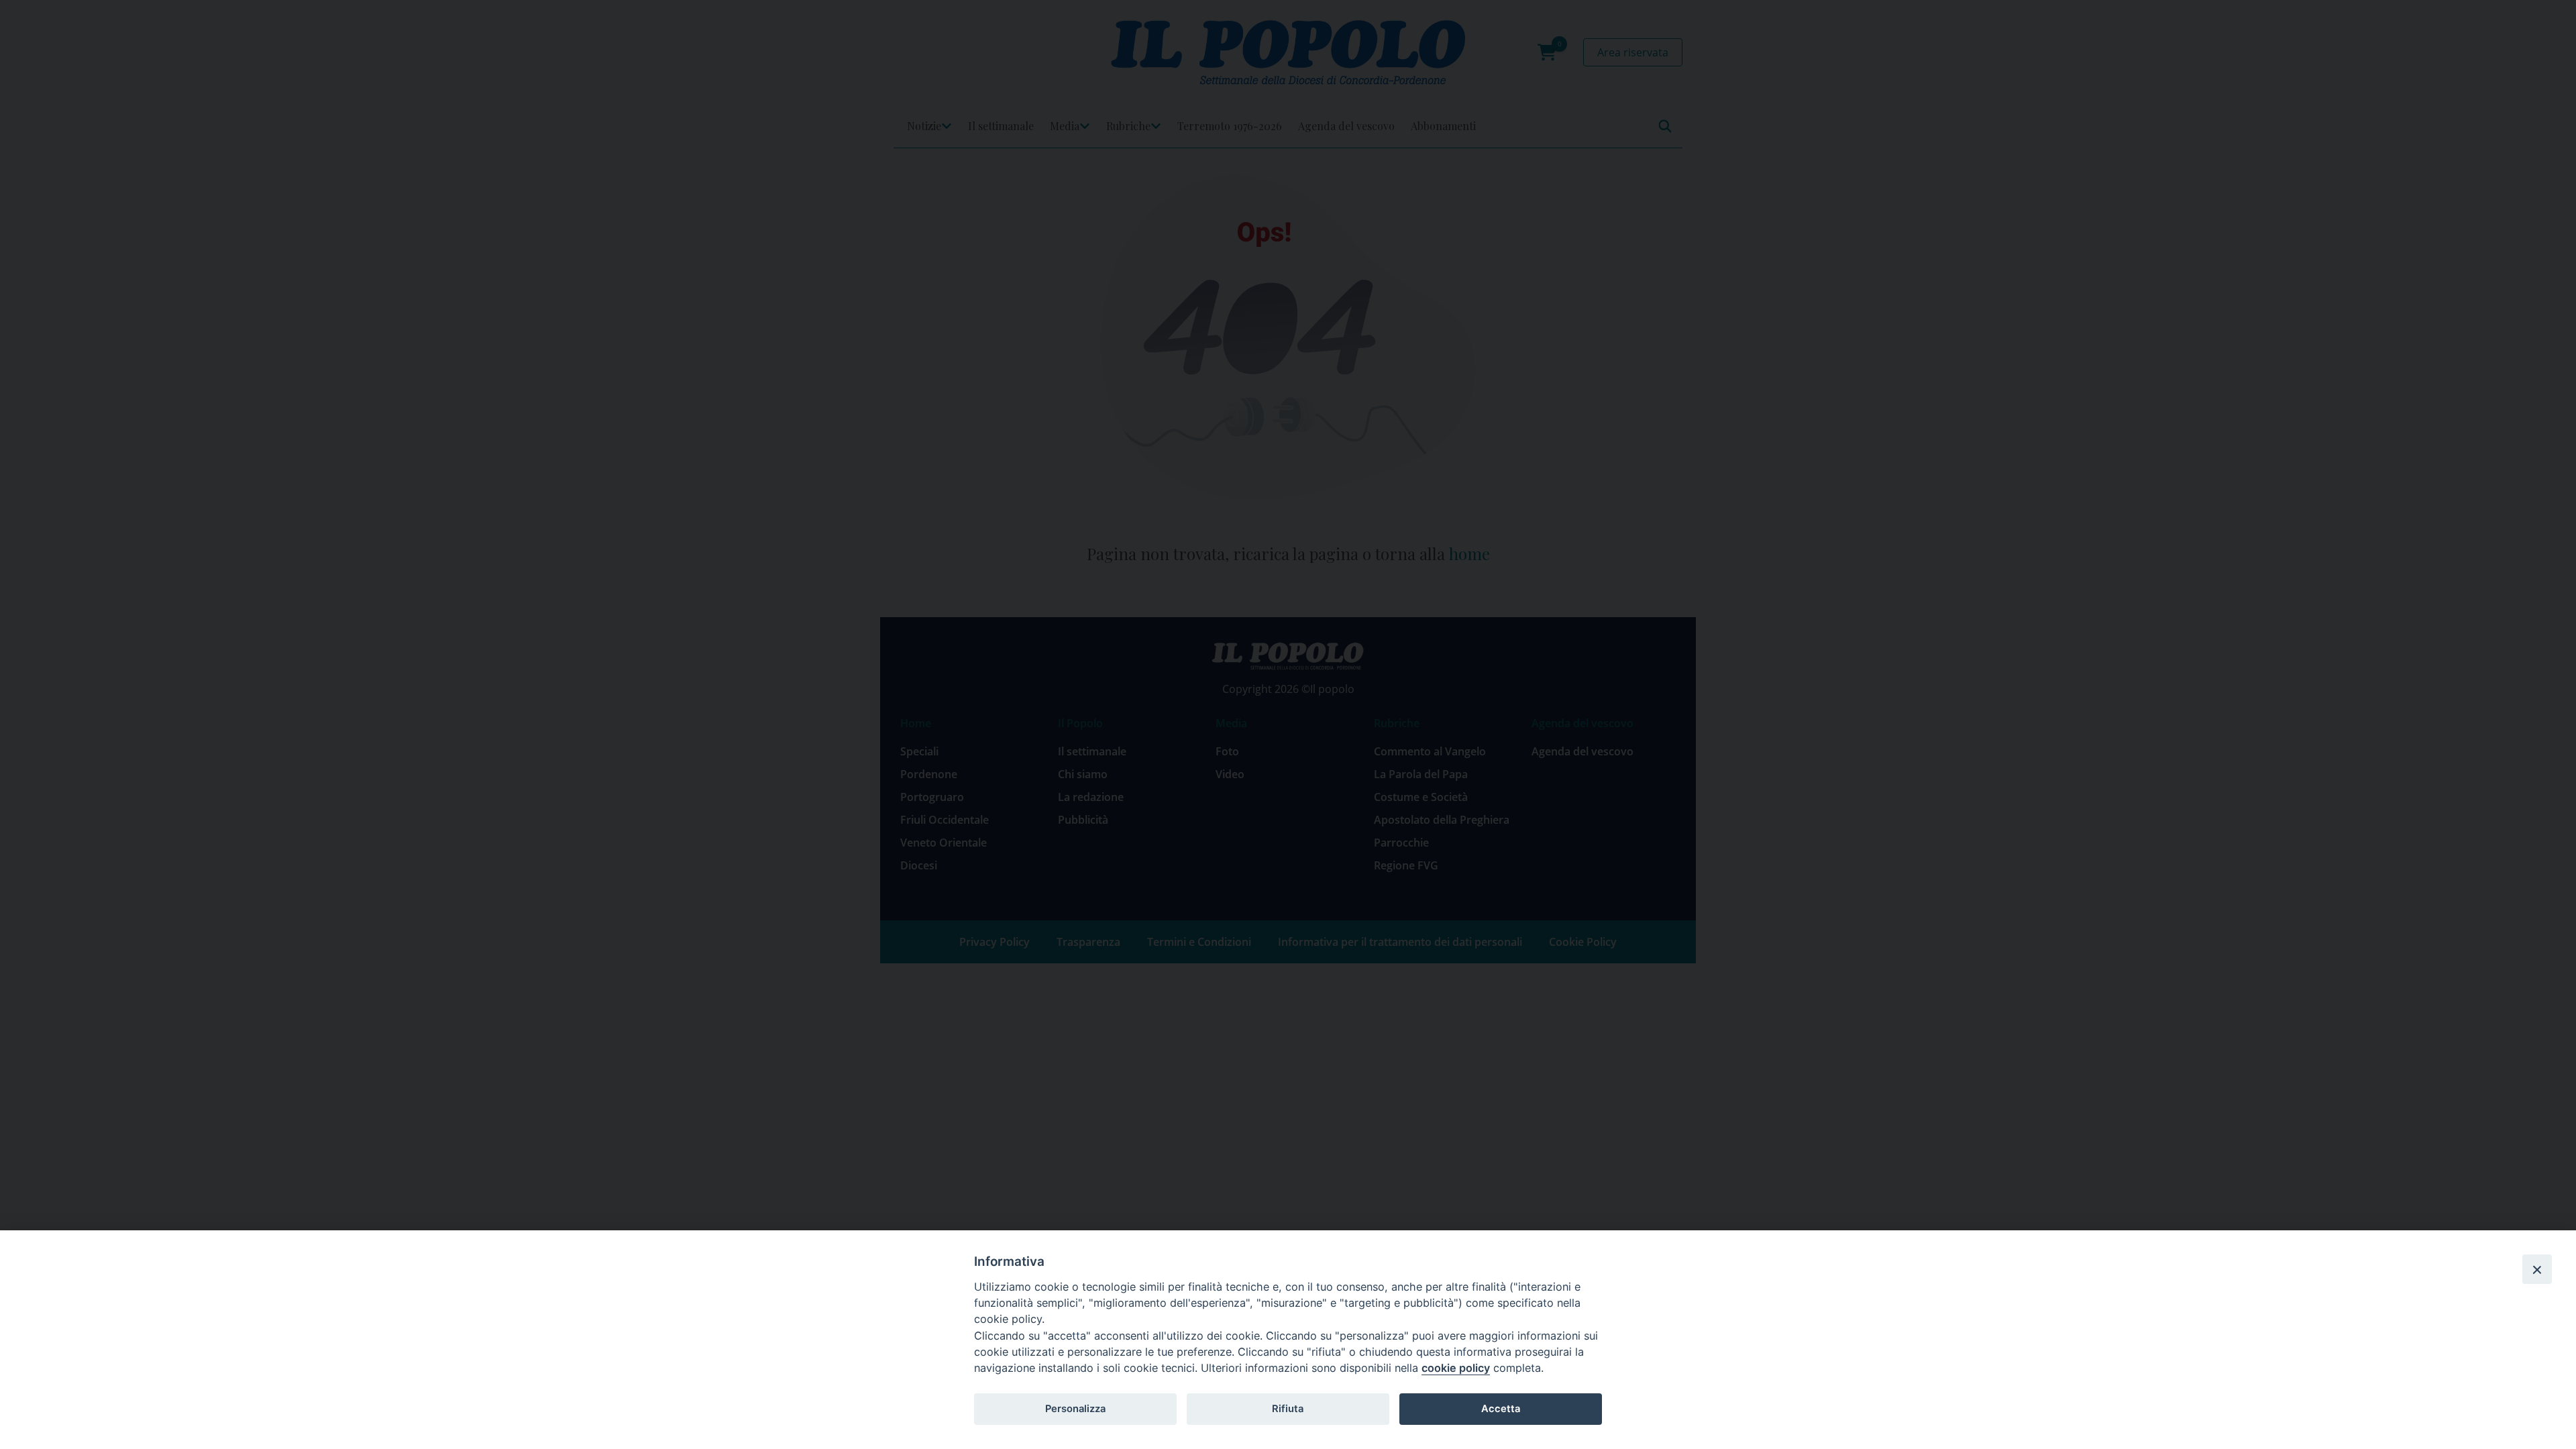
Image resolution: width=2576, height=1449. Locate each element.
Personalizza (1075, 1409)
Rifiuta (1288, 1409)
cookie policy (1456, 1368)
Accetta (1501, 1409)
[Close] (2537, 1269)
